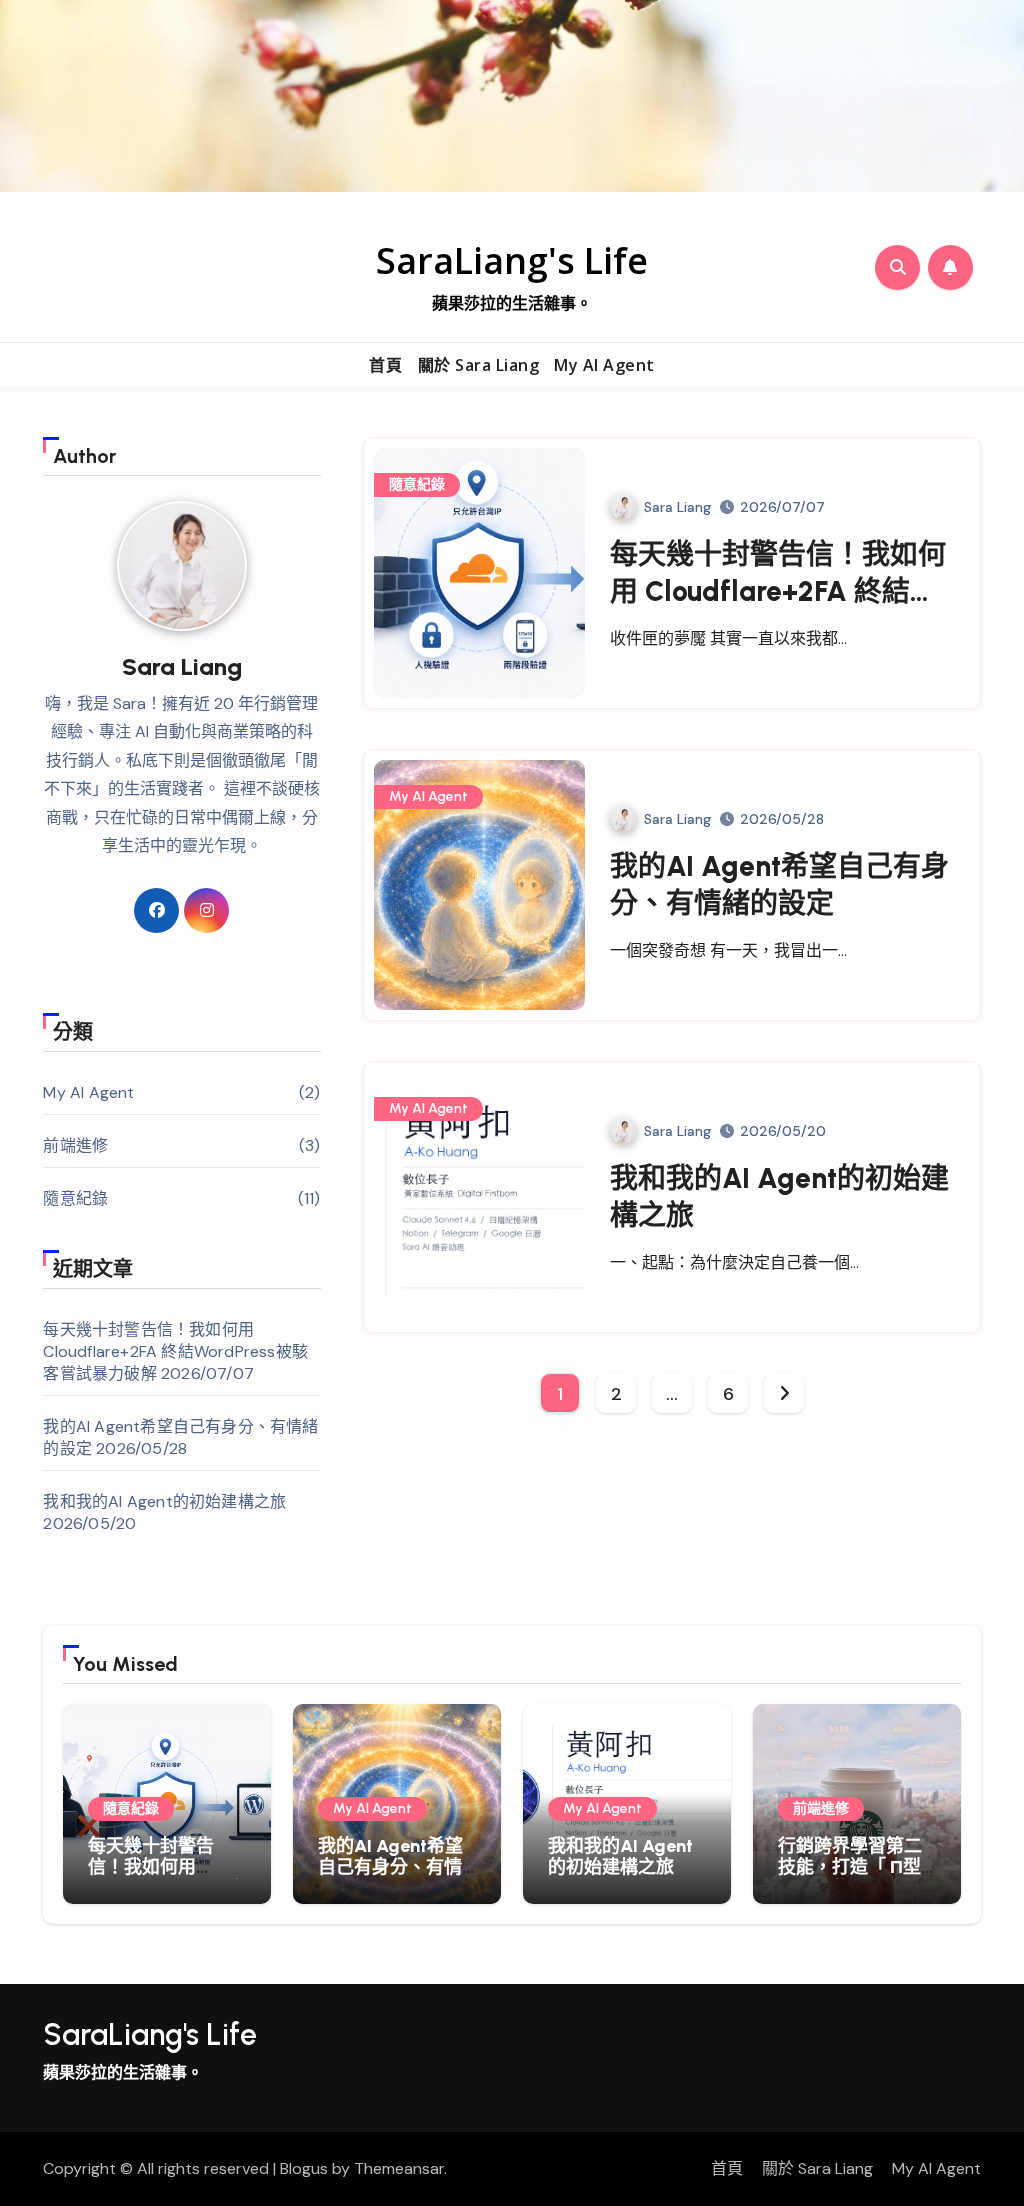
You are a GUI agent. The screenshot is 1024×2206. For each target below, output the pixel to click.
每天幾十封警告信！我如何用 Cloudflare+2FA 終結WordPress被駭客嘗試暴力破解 (175, 1351)
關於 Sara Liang (479, 365)
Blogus (304, 2168)
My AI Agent (604, 365)
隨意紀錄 (75, 1198)
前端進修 (75, 1145)
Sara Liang (677, 507)
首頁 (385, 365)
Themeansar (399, 2168)
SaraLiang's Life (512, 260)
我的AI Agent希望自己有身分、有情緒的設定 (390, 1867)
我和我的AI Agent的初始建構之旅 (164, 1501)
